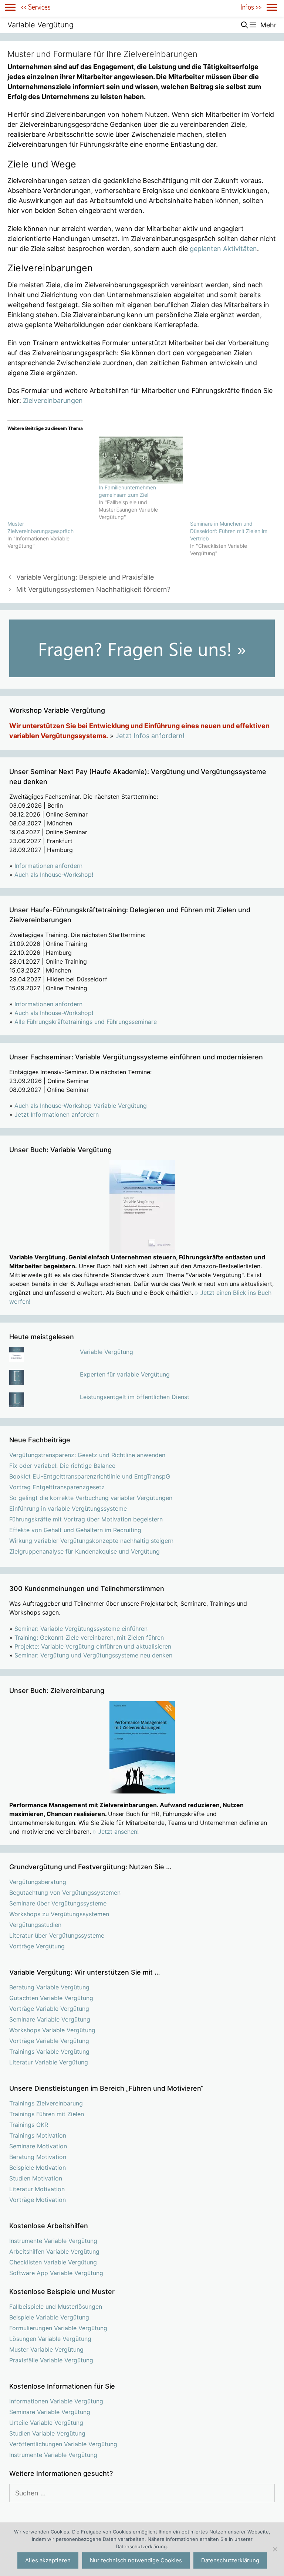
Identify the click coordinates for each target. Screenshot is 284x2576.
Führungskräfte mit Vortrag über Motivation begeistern (86, 1519)
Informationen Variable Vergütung (56, 2401)
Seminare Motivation (38, 2146)
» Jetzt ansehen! (116, 1832)
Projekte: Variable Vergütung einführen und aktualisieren (93, 1646)
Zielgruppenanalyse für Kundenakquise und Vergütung (84, 1551)
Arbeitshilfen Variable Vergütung (54, 2251)
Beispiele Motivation (38, 2168)
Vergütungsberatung (38, 1882)
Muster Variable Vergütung (46, 2349)
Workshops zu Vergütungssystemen (59, 1914)
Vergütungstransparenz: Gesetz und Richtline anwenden (87, 1455)
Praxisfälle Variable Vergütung (51, 2360)
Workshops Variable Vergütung (52, 2030)
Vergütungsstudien (35, 1925)
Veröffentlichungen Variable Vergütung (63, 2444)
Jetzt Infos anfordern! (150, 736)
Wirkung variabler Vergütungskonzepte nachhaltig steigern (91, 1541)
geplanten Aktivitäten (223, 249)
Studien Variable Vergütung (47, 2433)
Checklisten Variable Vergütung (53, 2262)
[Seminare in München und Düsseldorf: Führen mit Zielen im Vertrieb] (232, 478)
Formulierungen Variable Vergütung (58, 2328)
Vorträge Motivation (38, 2200)
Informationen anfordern (48, 866)
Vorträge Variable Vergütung (49, 2009)
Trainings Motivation (38, 2135)
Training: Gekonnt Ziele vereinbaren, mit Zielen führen (89, 1637)
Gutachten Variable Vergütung (51, 1998)
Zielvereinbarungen (53, 401)
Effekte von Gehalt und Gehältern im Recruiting (75, 1530)
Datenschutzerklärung (230, 2560)
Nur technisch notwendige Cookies (136, 2560)
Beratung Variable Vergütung (49, 1987)
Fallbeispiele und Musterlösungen (56, 2307)
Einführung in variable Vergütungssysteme (68, 1508)
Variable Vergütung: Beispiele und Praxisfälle (85, 577)
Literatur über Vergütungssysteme (57, 1935)
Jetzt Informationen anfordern (57, 1114)
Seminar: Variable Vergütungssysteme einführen (81, 1629)
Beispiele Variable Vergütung (49, 2317)
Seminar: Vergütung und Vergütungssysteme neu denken (93, 1655)
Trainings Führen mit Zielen (47, 2114)
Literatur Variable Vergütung (49, 2062)
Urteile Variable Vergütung (46, 2423)
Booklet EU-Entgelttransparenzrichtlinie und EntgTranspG (90, 1476)
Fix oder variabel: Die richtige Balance (62, 1466)
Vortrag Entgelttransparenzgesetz (57, 1487)
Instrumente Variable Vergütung (53, 2241)
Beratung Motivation (38, 2157)
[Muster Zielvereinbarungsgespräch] (49, 478)
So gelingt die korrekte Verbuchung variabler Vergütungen (91, 1498)
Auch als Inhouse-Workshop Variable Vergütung (81, 1106)
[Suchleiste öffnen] (245, 25)
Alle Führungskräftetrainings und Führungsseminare (86, 1022)
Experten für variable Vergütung (125, 1374)
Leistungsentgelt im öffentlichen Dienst (135, 1397)
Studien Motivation (36, 2178)
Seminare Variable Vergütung (50, 2019)
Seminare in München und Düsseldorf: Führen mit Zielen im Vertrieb (229, 531)
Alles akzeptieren (48, 2560)
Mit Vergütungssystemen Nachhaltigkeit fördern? (93, 589)
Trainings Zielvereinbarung (46, 2103)
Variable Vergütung (40, 25)
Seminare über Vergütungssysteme (58, 1903)
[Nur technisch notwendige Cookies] (275, 2549)
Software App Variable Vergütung (56, 2273)
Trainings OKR (29, 2125)
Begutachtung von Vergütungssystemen (65, 1893)
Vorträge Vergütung (37, 1946)
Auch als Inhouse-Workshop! (54, 875)
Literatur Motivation (37, 2189)
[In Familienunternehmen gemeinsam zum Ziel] (141, 460)
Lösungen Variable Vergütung (50, 2339)
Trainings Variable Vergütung (49, 2051)
